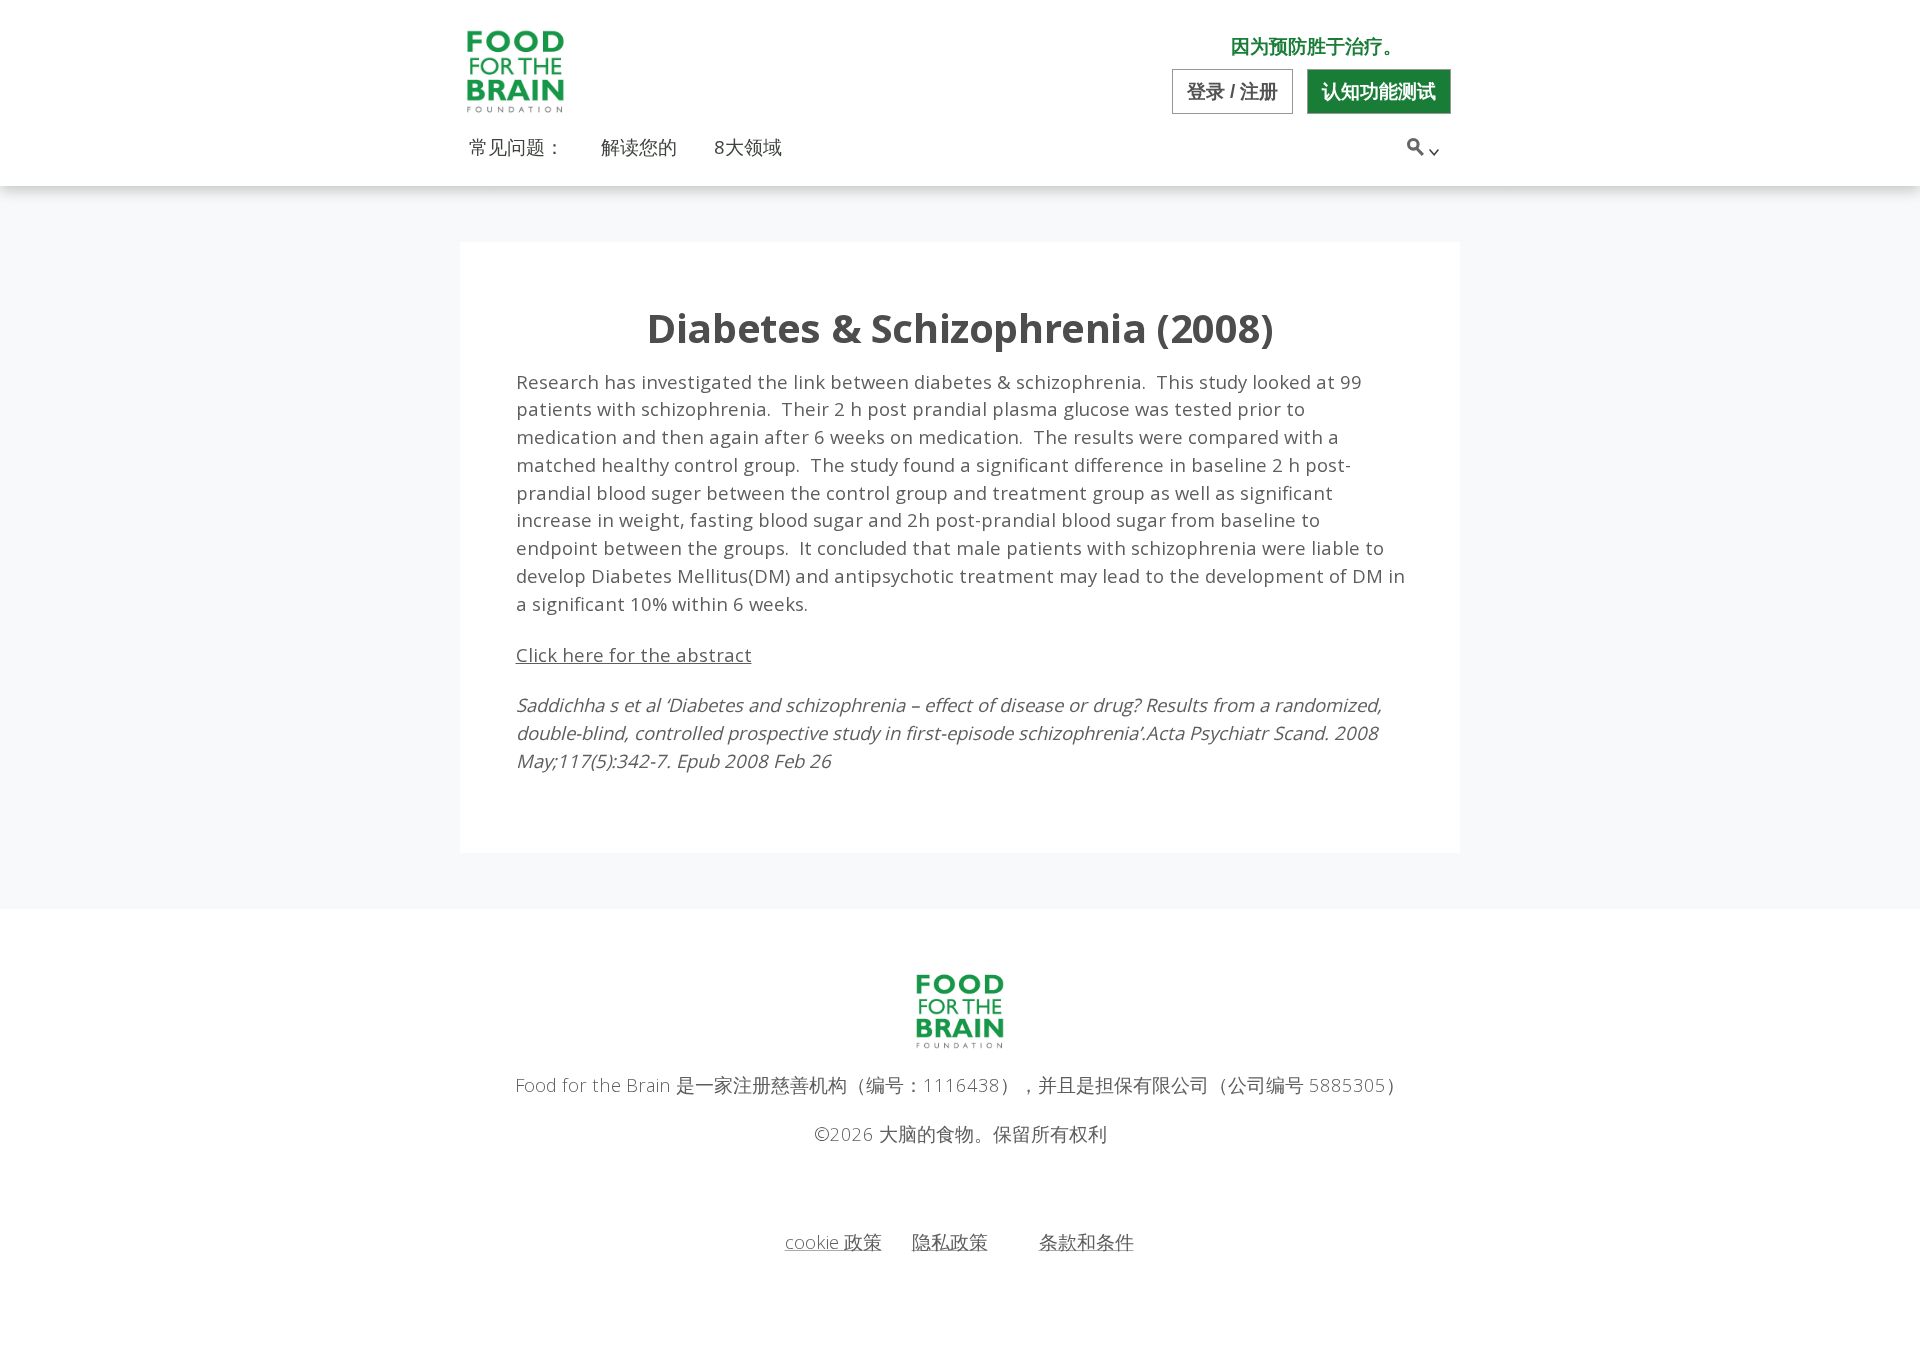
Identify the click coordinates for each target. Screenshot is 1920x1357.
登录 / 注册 (1232, 91)
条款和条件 (1086, 1241)
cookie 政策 (833, 1241)
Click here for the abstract (634, 654)
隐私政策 (950, 1241)
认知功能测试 (1379, 91)
